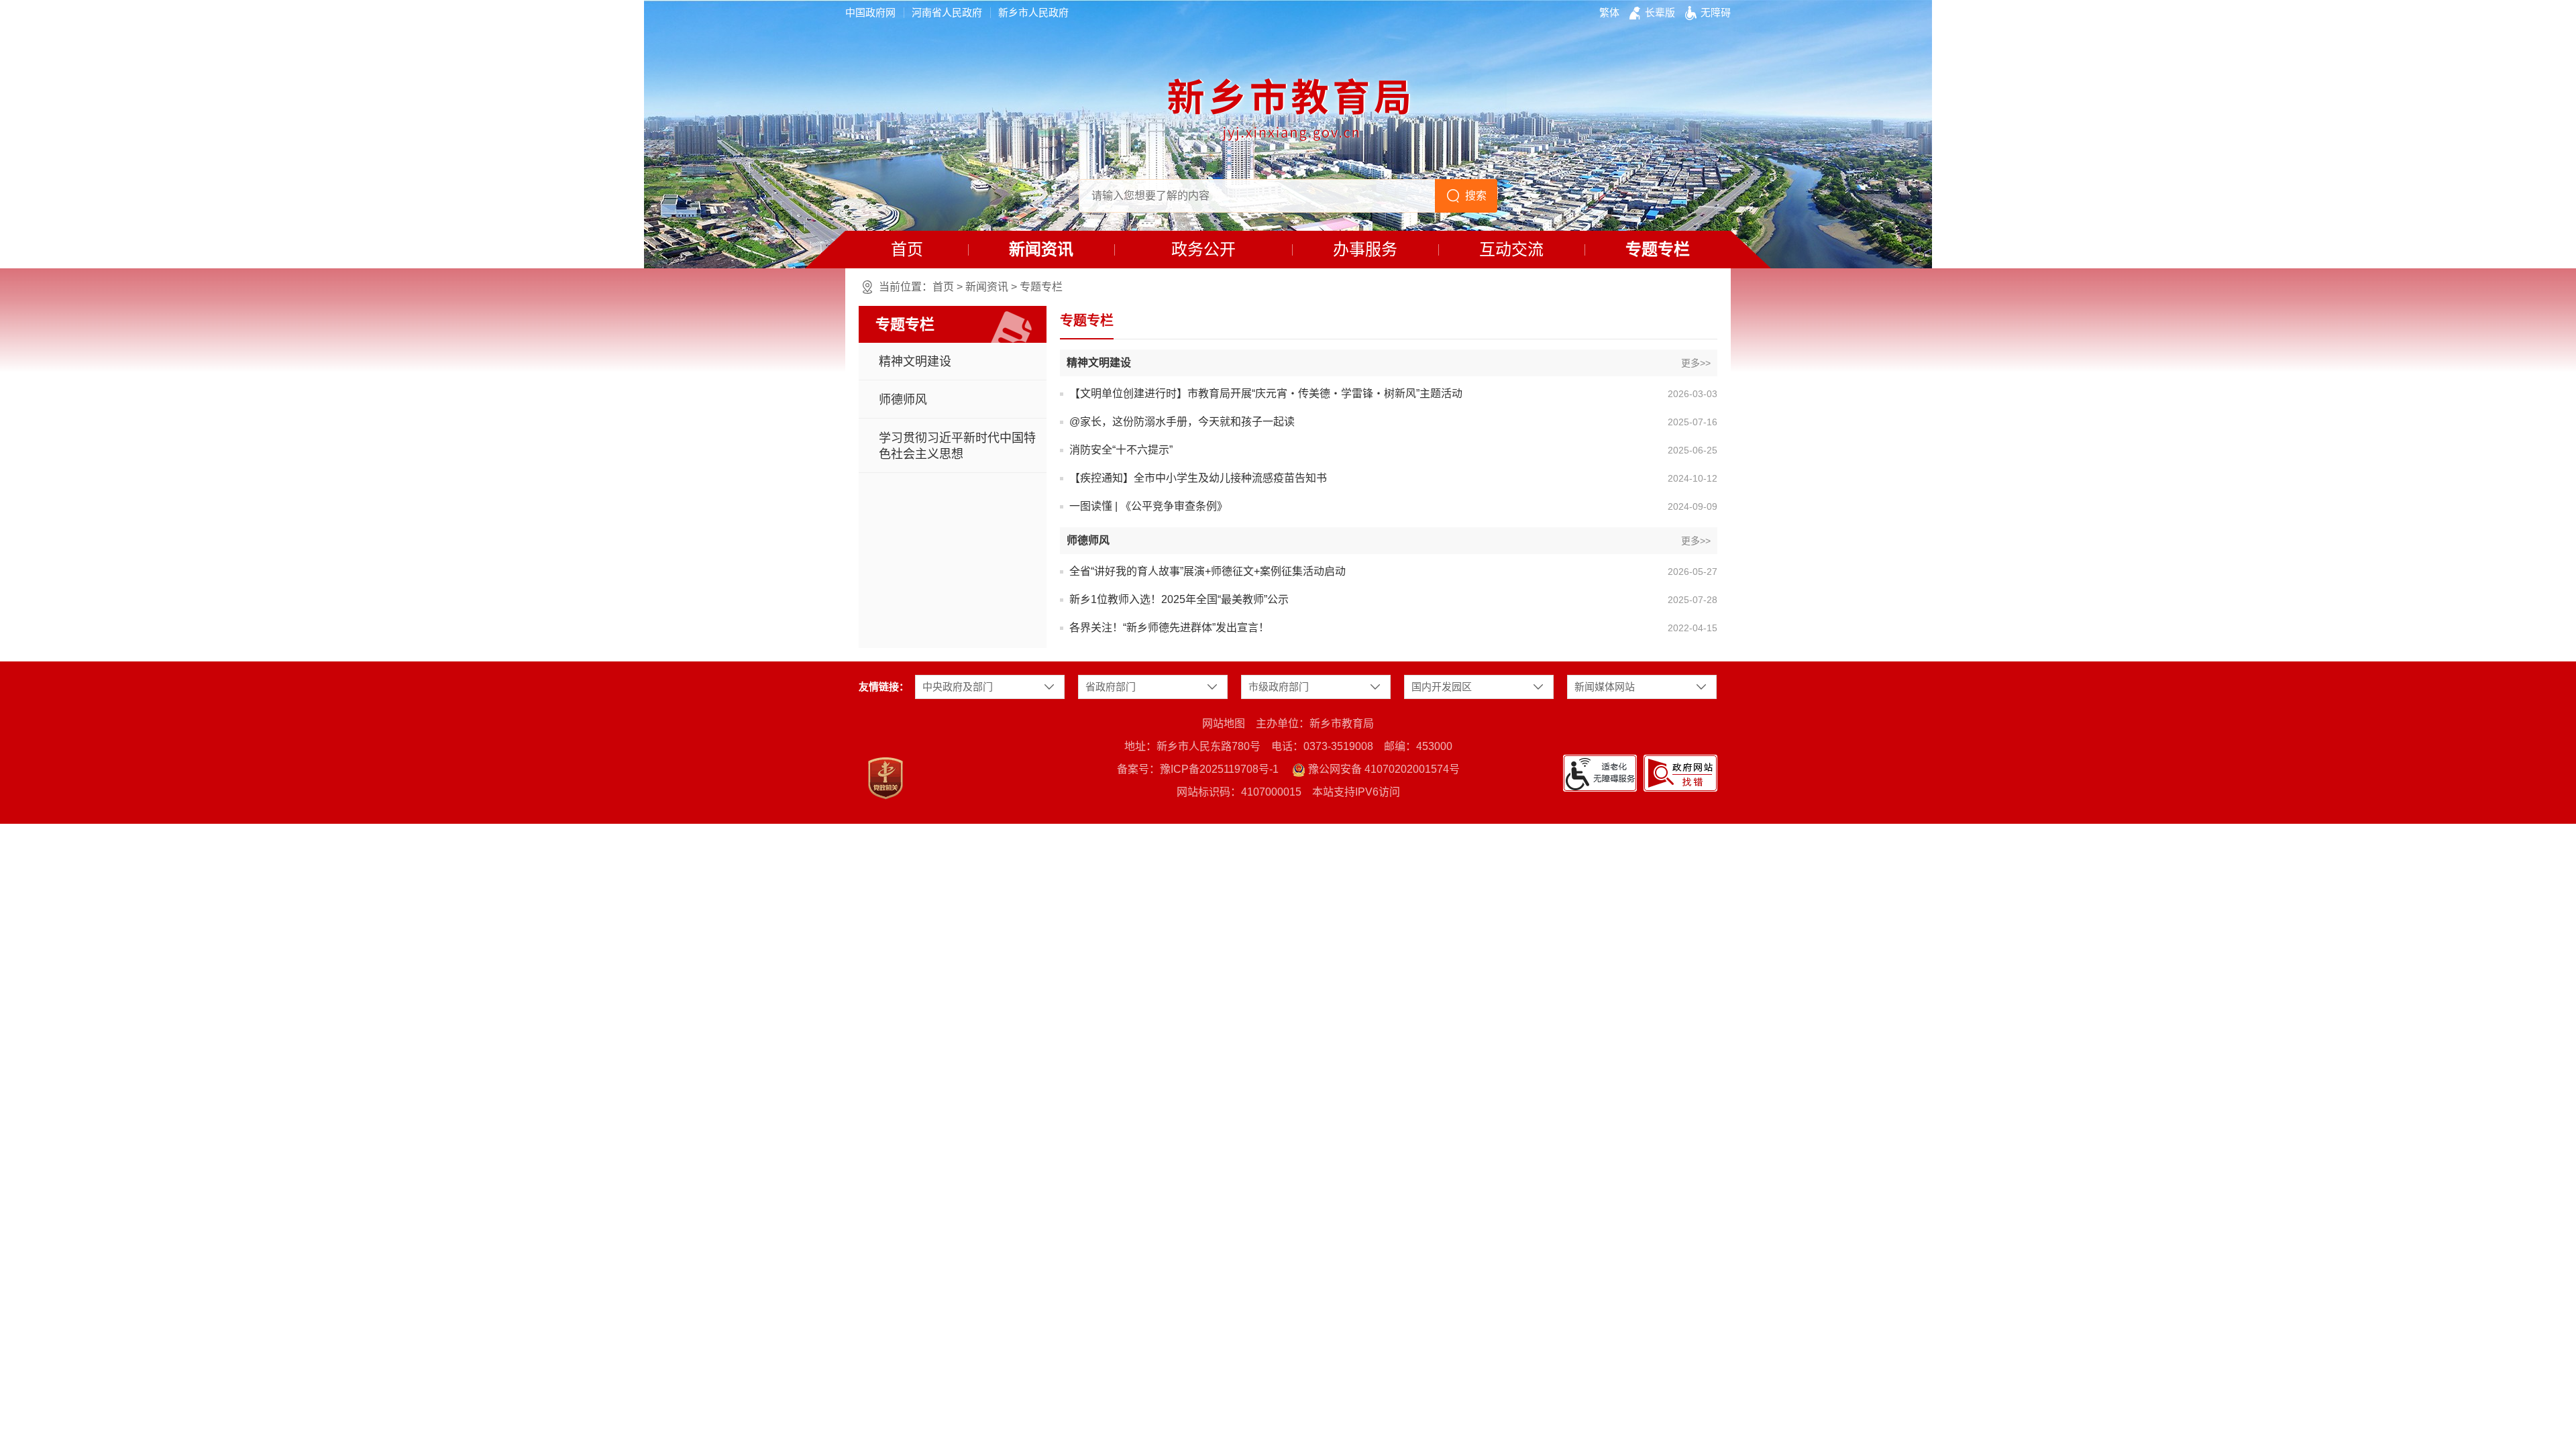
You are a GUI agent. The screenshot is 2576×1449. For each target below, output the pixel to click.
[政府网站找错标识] (1680, 773)
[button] (1660, 13)
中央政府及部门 (958, 687)
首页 (907, 249)
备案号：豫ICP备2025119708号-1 (1198, 769)
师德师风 (903, 400)
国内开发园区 (1442, 687)
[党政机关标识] (885, 778)
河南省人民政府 (947, 12)
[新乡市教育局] (1288, 110)
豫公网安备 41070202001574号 (1383, 769)
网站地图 (1224, 723)
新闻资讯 (1041, 249)
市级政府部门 (1279, 687)
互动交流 (1511, 249)
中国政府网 (870, 12)
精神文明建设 (915, 362)
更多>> (1696, 363)
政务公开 (1203, 249)
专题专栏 (1658, 249)
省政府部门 (1111, 687)
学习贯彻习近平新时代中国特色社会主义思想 (957, 446)
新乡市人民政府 (1033, 12)
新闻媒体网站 (1605, 687)
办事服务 (1365, 249)
